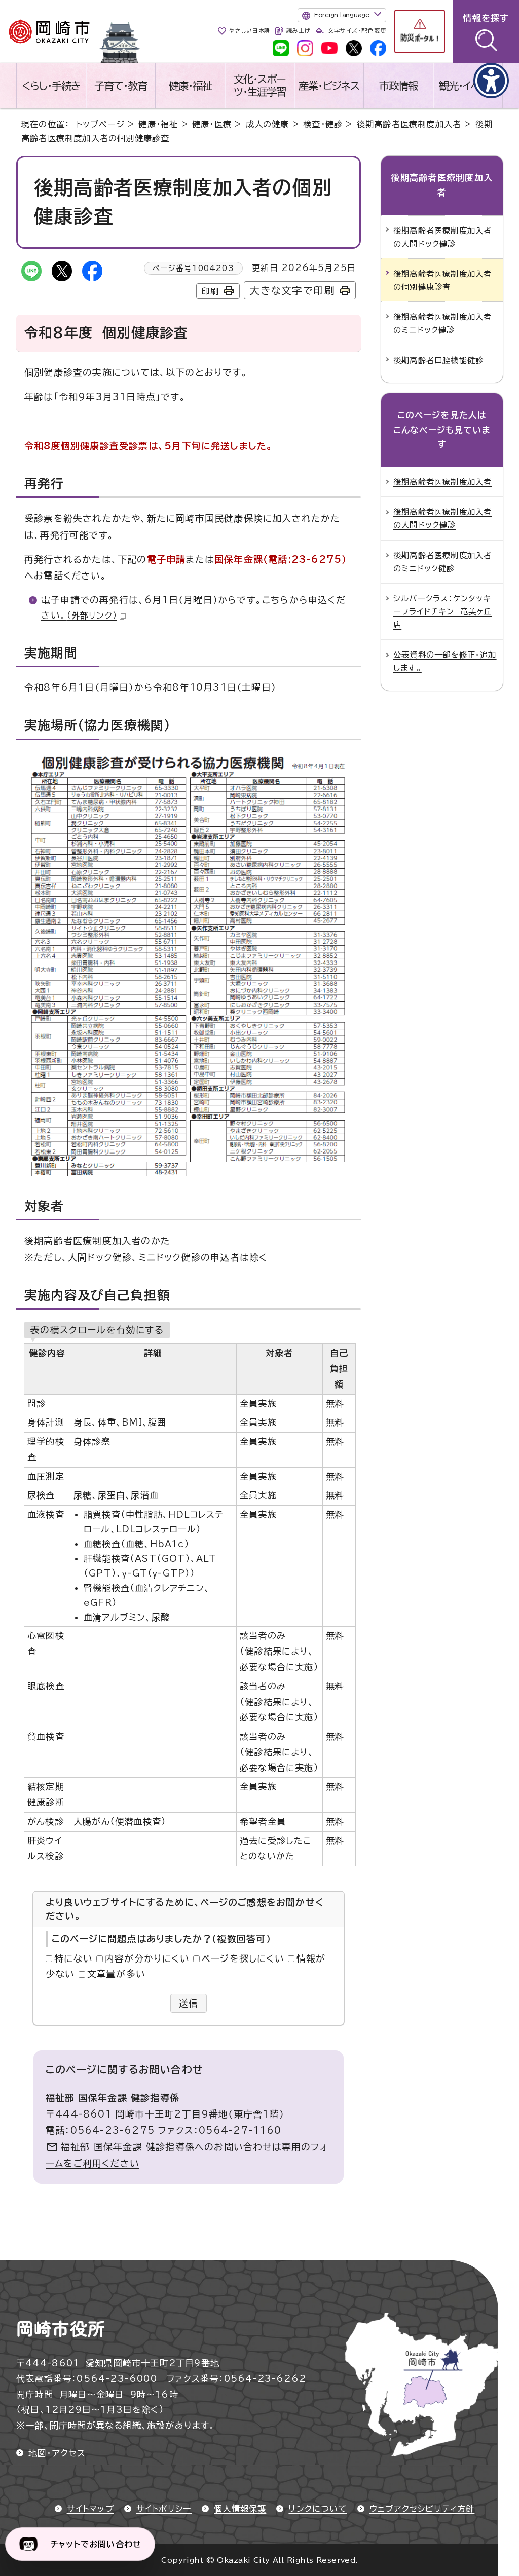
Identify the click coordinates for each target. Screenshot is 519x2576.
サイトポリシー (164, 2509)
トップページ (100, 124)
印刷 (210, 291)
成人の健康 (268, 124)
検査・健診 (323, 124)
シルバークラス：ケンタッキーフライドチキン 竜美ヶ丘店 (443, 611)
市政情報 (398, 86)
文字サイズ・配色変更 (357, 31)
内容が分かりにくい (147, 1958)
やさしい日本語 (250, 31)
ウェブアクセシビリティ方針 (422, 2509)
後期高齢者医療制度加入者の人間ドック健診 (442, 237)
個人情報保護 (240, 2509)
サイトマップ (90, 2509)
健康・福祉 (190, 86)
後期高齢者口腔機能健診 (438, 360)
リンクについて (318, 2509)
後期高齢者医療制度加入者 (409, 124)
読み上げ (298, 31)
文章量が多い (116, 1974)
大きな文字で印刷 (292, 291)
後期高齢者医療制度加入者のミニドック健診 (442, 323)
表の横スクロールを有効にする (97, 1330)
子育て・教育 (121, 86)
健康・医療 (212, 124)
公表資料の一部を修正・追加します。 (445, 661)
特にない (73, 1958)
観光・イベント (468, 86)
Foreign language (342, 15)
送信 (189, 2003)
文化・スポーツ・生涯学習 (260, 85)
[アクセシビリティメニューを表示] (491, 81)
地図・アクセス (57, 2453)
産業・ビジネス (329, 86)
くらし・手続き (51, 86)
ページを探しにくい (243, 1958)
